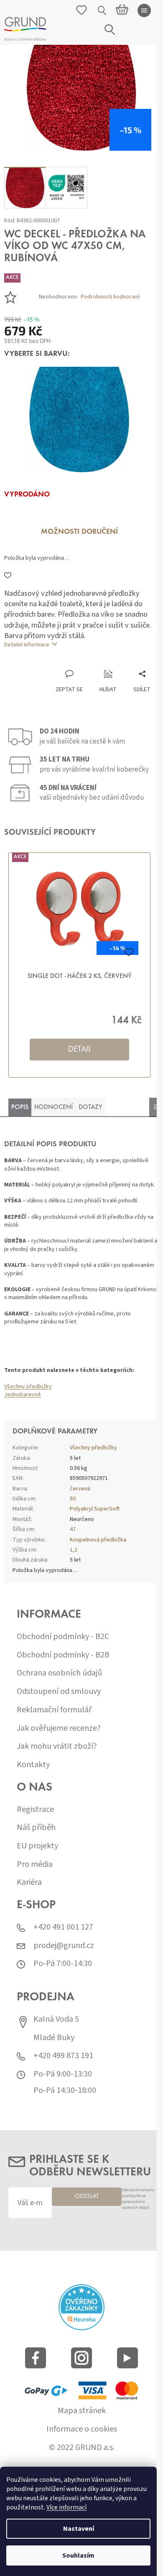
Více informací (66, 2507)
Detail (80, 1050)
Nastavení (79, 2529)
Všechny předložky (28, 1387)
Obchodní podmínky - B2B (63, 1655)
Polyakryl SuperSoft (95, 1509)
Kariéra (29, 1882)
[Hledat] (102, 10)
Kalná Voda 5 (56, 2019)
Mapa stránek (82, 2411)
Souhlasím (78, 2555)
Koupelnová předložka (98, 1540)
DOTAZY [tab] (90, 1107)
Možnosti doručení (79, 532)
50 (73, 1499)
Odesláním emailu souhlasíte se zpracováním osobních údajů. (138, 2199)
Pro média (35, 1864)
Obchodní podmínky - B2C (63, 1637)
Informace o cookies (82, 2429)
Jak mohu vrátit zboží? (57, 1746)
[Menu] (144, 10)
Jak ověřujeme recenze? (59, 1728)
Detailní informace (27, 645)
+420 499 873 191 (63, 2056)
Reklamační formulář (54, 1710)
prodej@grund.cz (64, 1946)
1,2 (74, 1550)
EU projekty (37, 1846)
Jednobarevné (23, 1395)
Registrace (35, 1810)
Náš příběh (36, 1828)
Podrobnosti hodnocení (110, 297)
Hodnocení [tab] (53, 1107)
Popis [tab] (20, 1107)
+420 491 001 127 (63, 1927)
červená (80, 1489)
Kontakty (33, 1765)
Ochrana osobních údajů (59, 1673)
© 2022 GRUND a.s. (82, 2448)
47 (73, 1529)
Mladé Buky (54, 2038)
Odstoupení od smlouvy (59, 1692)
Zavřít (48, 661)
